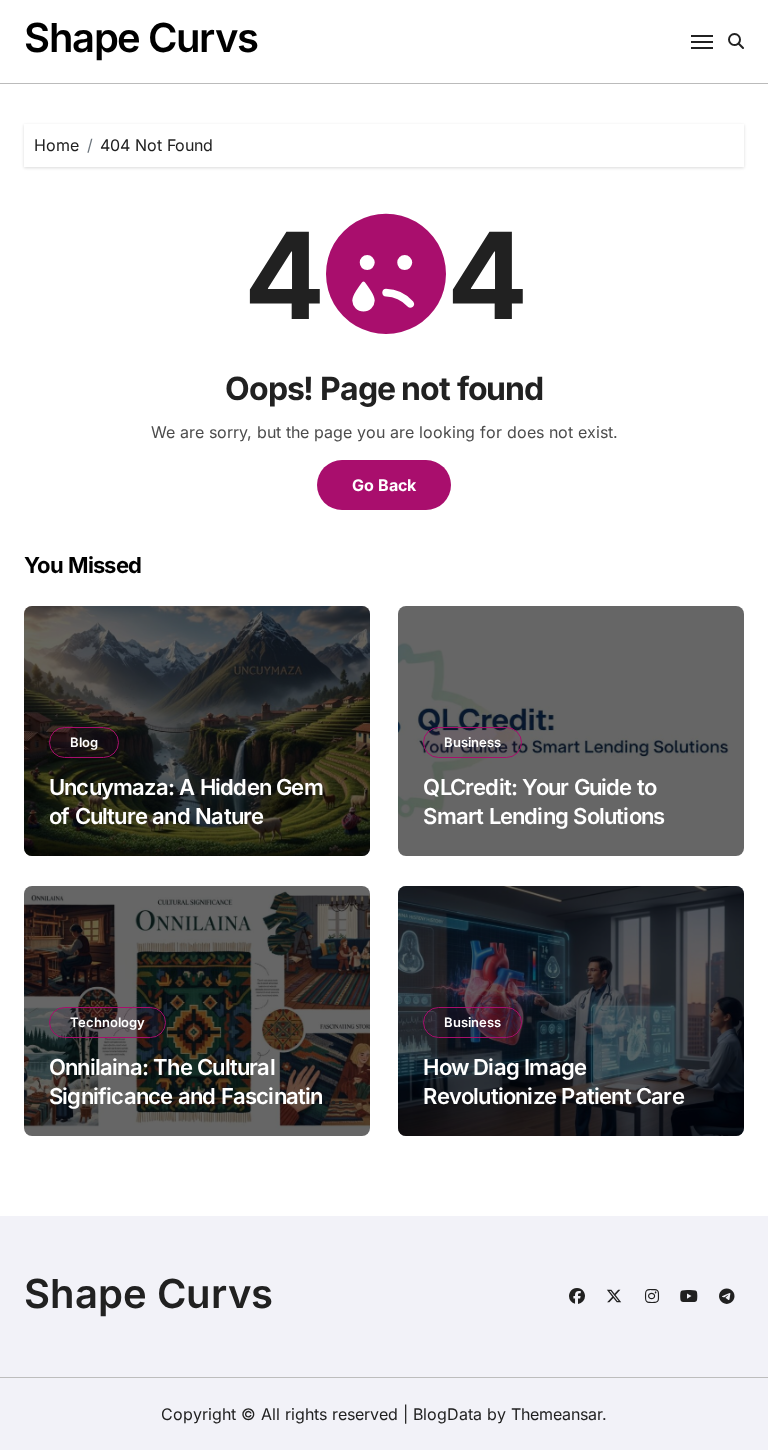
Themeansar (556, 1414)
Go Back (384, 485)
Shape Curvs (140, 37)
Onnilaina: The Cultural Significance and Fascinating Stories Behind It (192, 1095)
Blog (84, 742)
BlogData (447, 1414)
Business (472, 742)
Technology (107, 1022)
